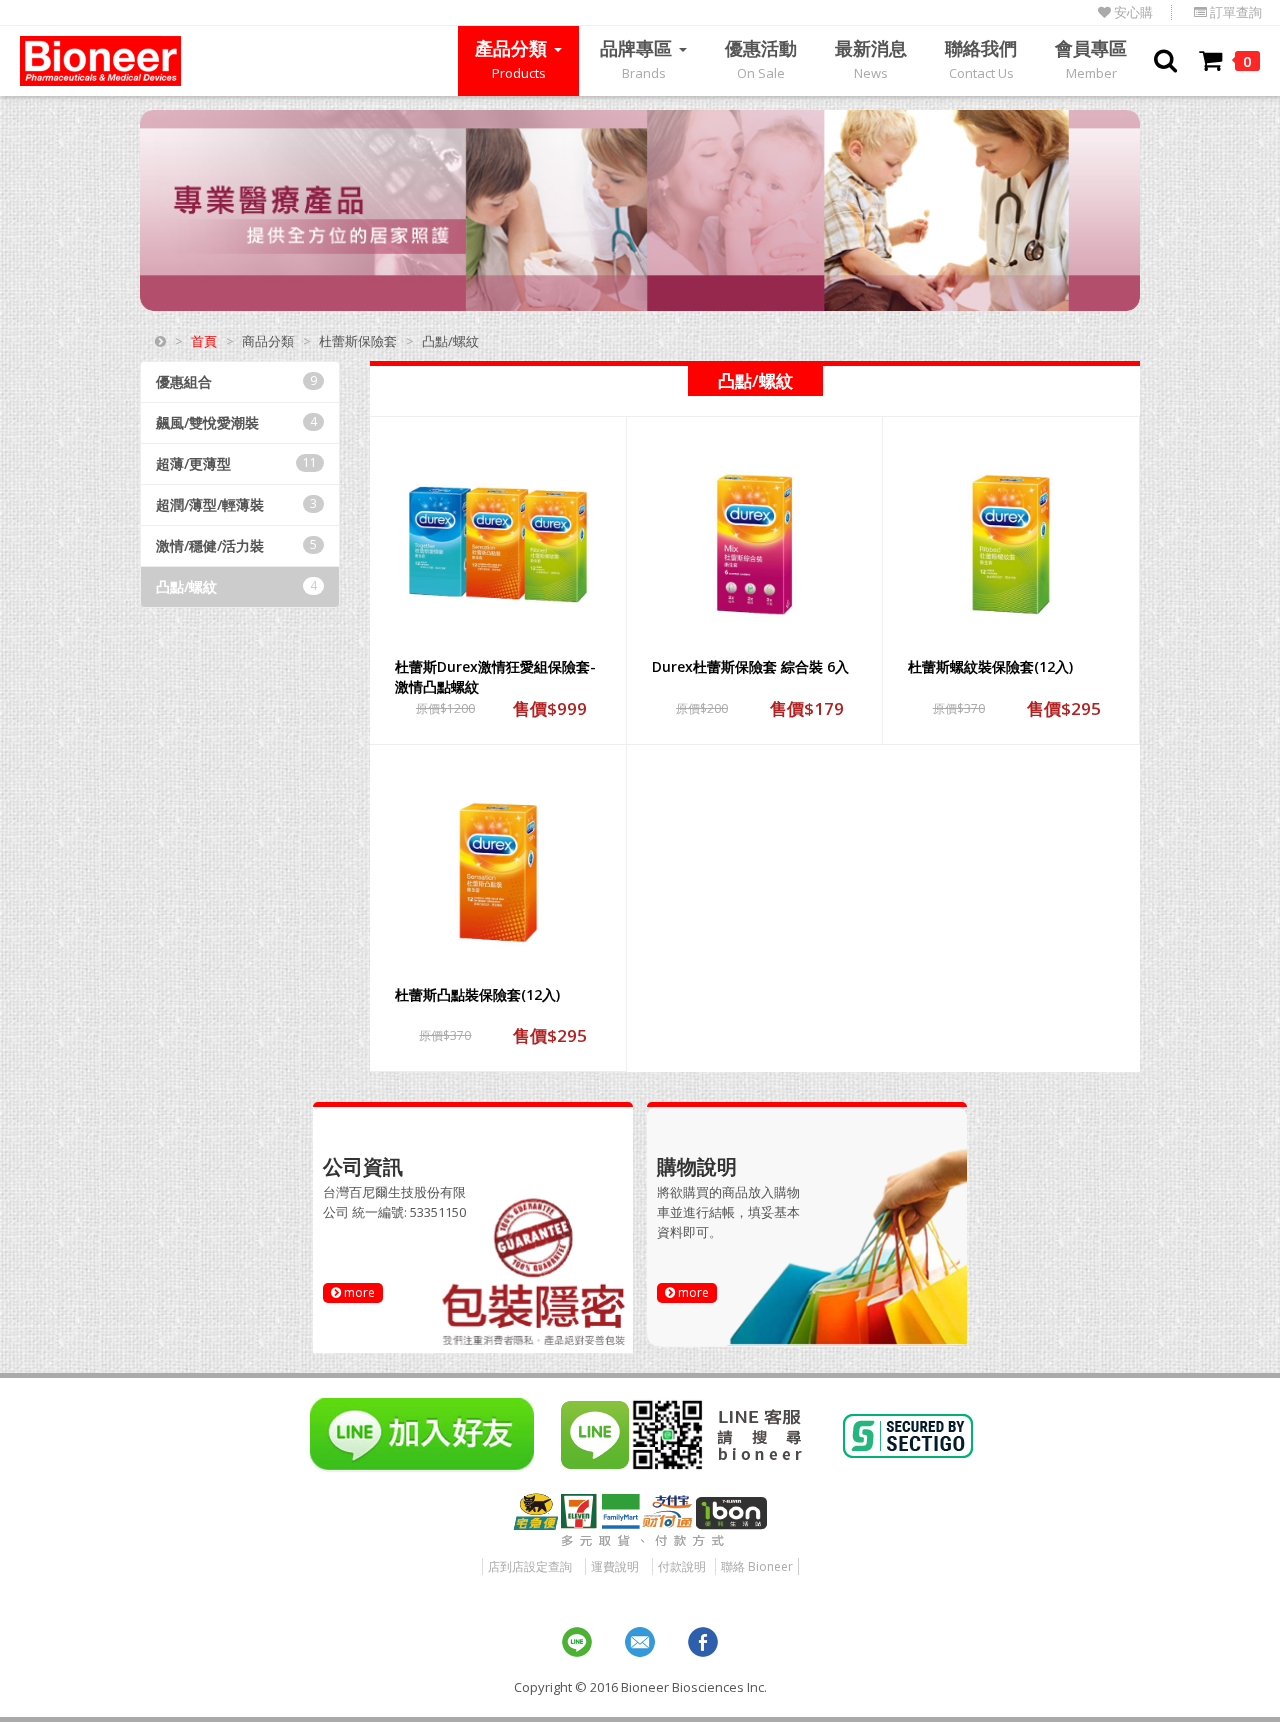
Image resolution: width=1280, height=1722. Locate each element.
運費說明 (615, 1566)
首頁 (204, 341)
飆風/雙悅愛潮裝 (236, 422)
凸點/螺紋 (236, 586)
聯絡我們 (981, 59)
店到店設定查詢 (530, 1566)
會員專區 (1091, 59)
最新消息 (871, 59)
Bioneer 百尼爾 (100, 61)
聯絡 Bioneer (757, 1566)
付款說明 (682, 1566)
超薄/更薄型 (236, 463)
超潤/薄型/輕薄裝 (236, 504)
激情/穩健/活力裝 (236, 545)
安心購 (1132, 12)
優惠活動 (761, 59)
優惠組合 (236, 381)
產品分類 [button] (513, 59)
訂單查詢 (1234, 12)
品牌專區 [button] (638, 59)
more (358, 1292)
